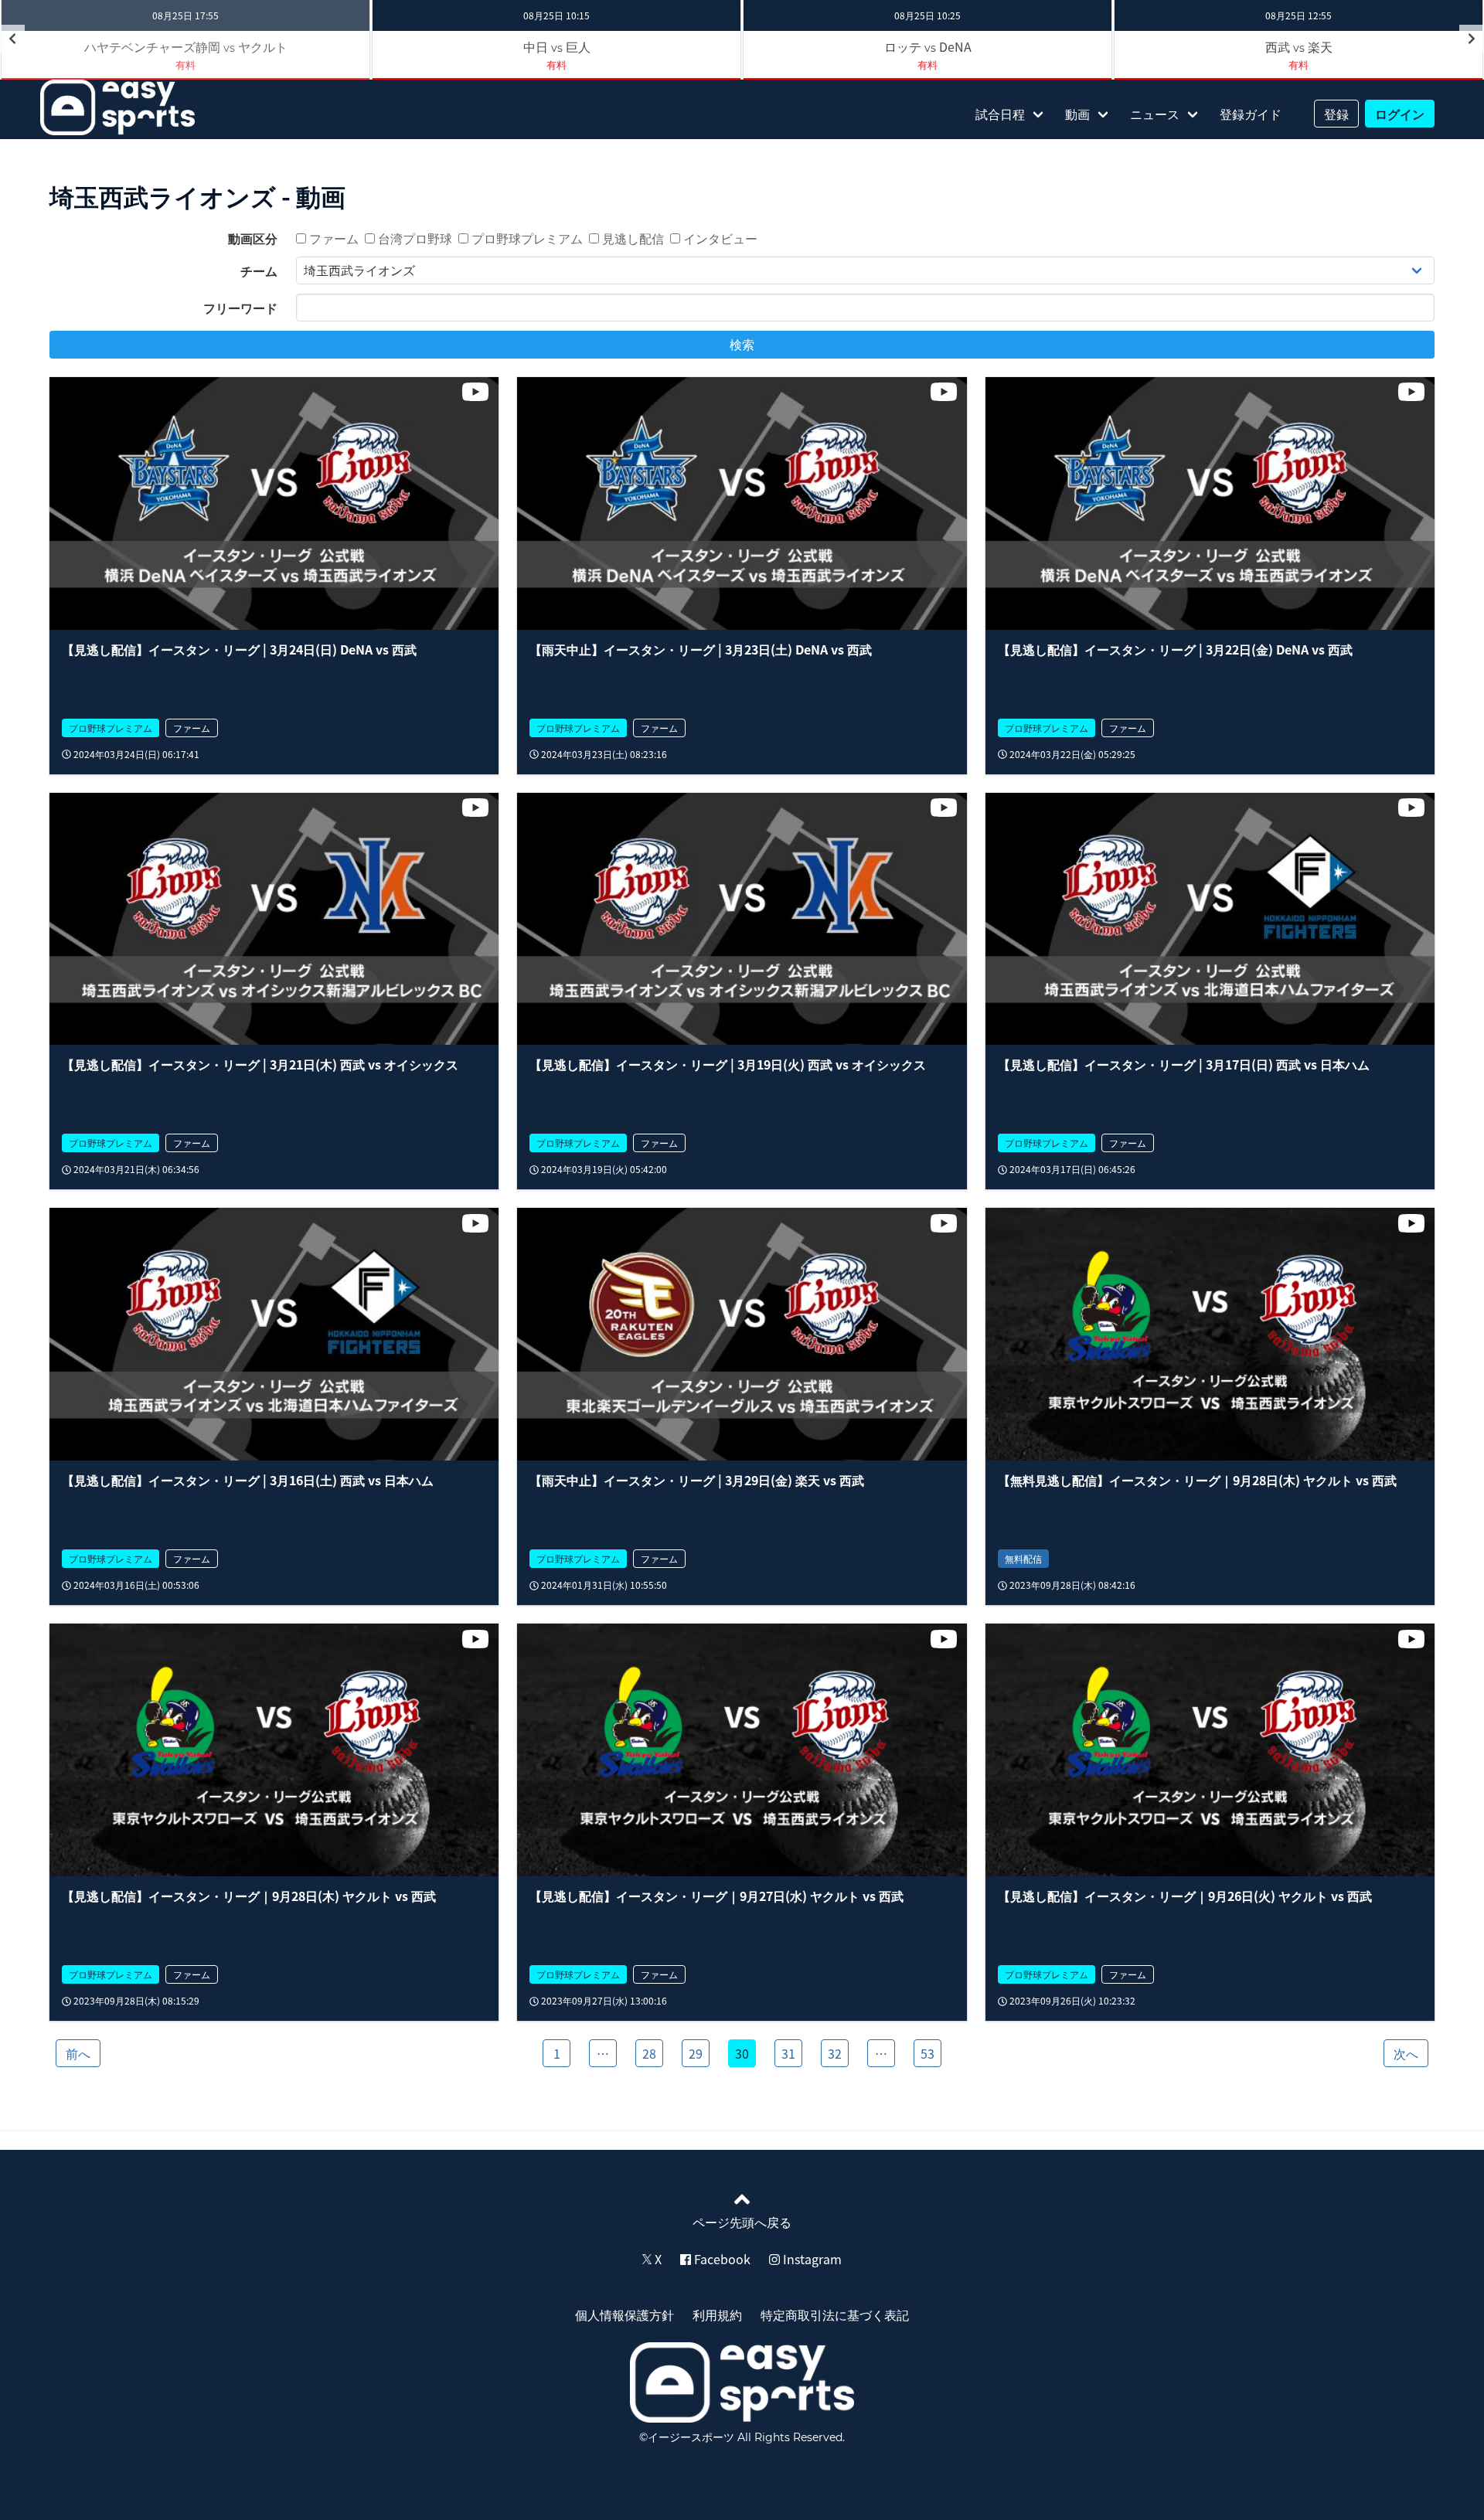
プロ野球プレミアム (526, 238)
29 (696, 2053)
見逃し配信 (631, 238)
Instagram (811, 2259)
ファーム (332, 238)
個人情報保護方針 (625, 2314)
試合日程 (1000, 114)
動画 (1077, 114)
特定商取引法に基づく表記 (835, 2314)
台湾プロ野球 (414, 238)
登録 (1336, 114)
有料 (556, 65)
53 (927, 2053)
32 (835, 2053)
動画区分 (253, 238)
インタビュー (719, 238)
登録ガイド (1251, 114)
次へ (1406, 2053)
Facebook (721, 2259)
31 (788, 2053)
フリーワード (240, 308)
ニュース (1155, 114)
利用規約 (717, 2314)
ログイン (1400, 114)
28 (649, 2053)
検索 (742, 345)
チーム (259, 270)
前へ (78, 2053)
